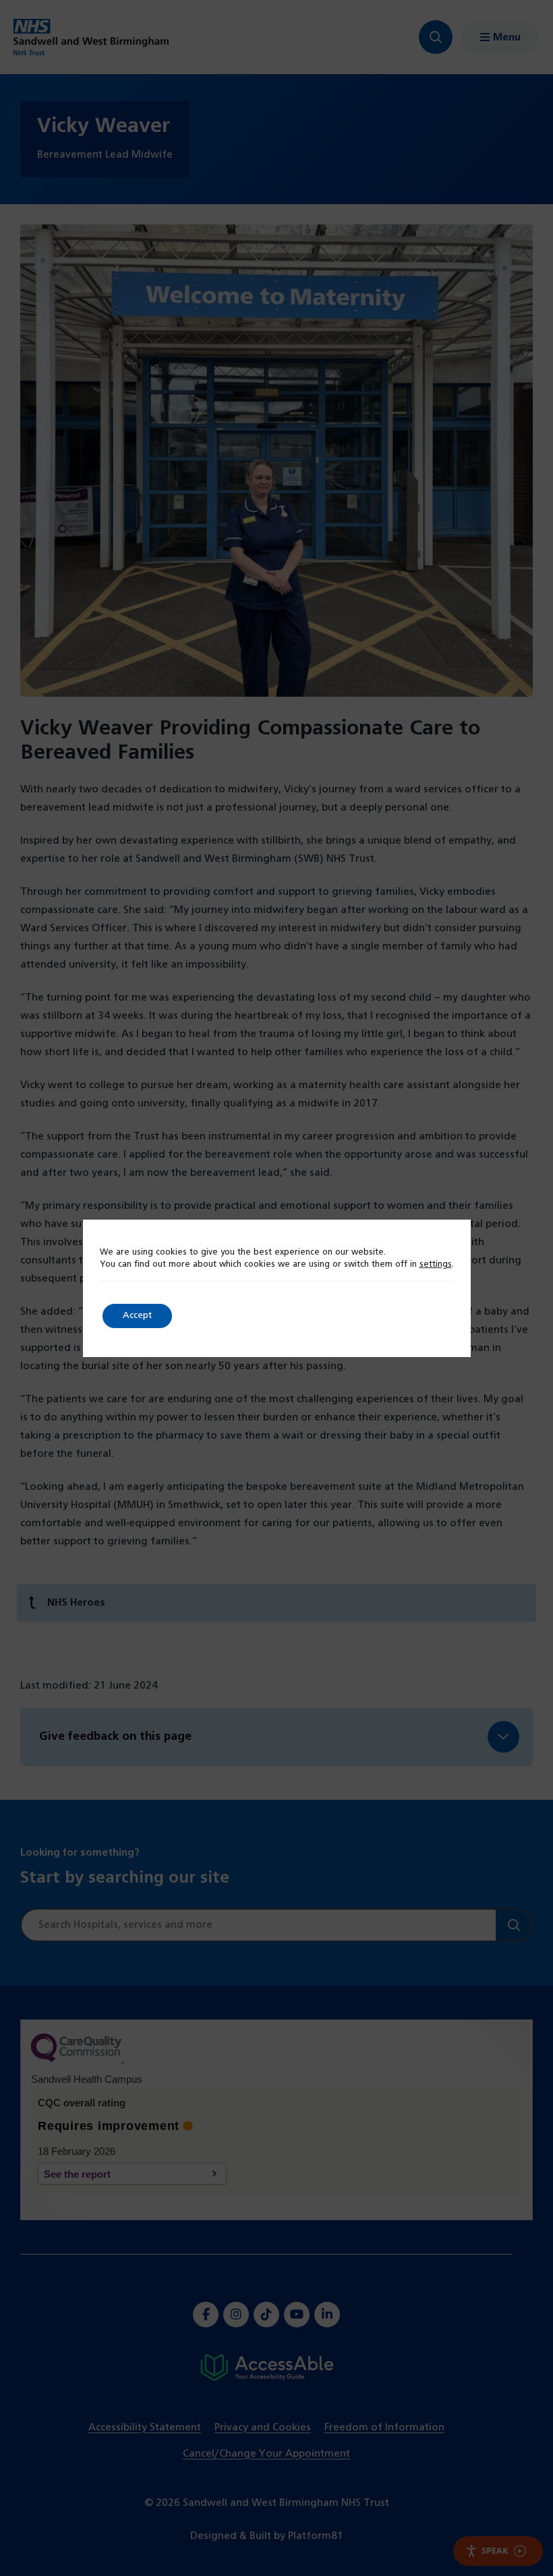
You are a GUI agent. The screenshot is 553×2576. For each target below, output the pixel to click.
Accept (137, 1316)
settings (436, 1265)
